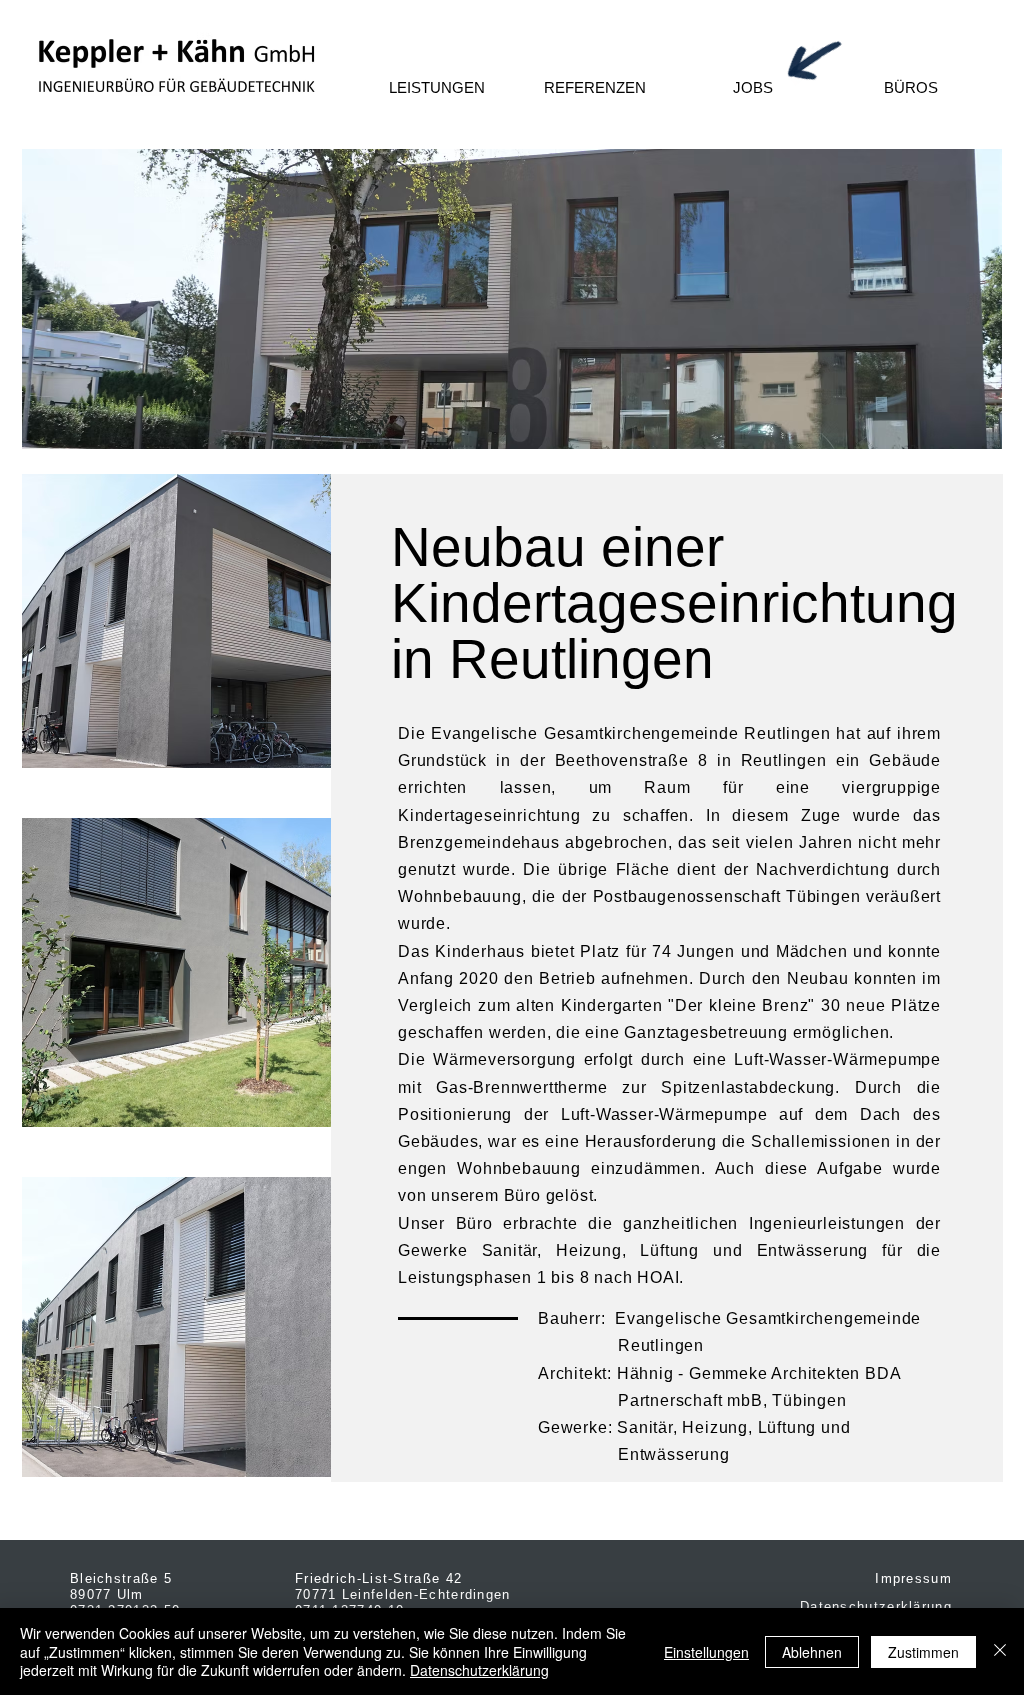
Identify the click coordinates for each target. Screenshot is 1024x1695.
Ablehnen (812, 1652)
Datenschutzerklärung (479, 1670)
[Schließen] (1000, 1651)
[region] (512, 299)
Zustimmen (923, 1652)
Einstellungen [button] (706, 1652)
